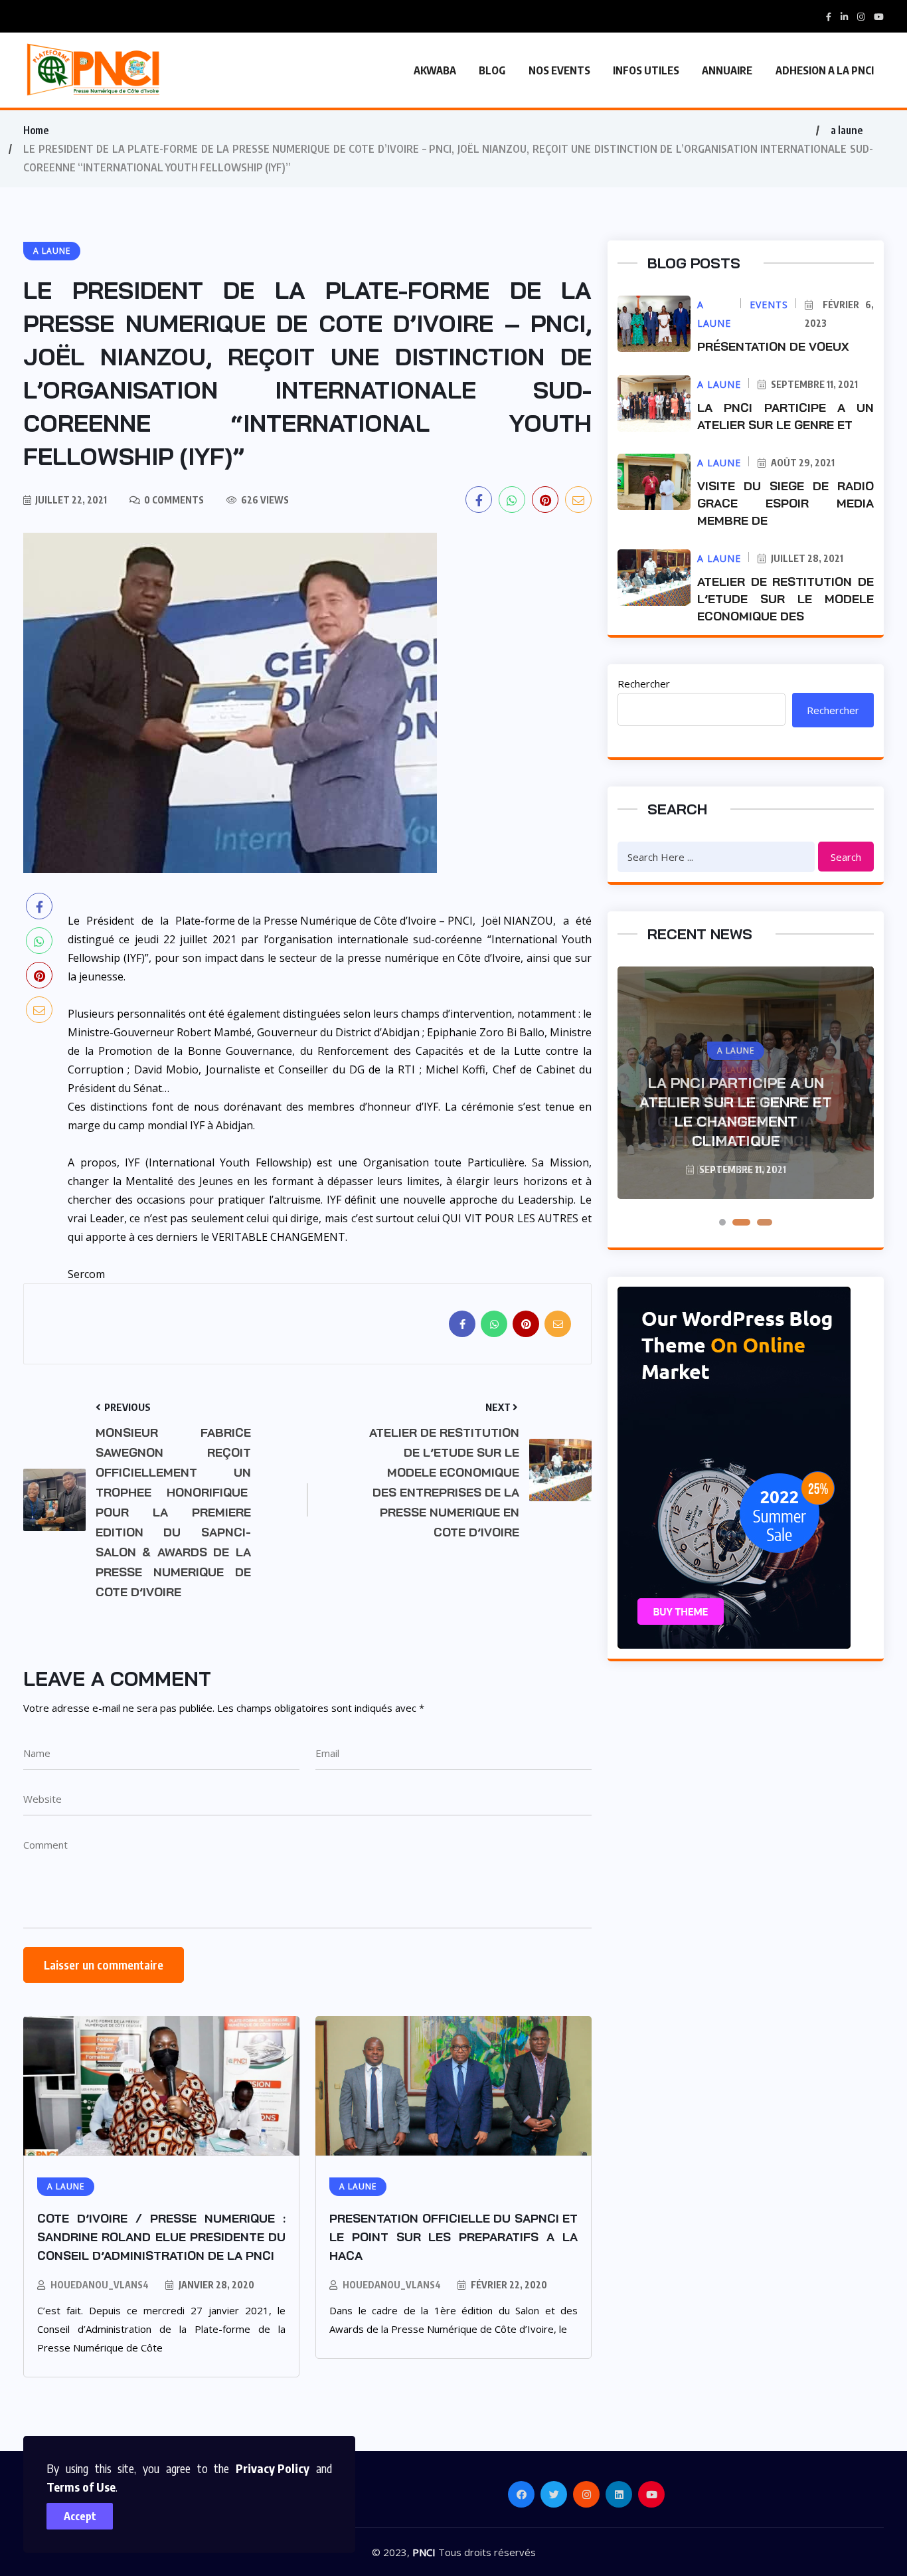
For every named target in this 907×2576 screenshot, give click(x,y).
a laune (847, 130)
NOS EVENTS (559, 70)
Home (36, 130)
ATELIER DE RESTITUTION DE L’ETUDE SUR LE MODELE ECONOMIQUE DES (785, 599)
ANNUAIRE (727, 70)
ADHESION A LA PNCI (825, 70)
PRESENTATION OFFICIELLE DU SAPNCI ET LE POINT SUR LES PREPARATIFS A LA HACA (453, 2237)
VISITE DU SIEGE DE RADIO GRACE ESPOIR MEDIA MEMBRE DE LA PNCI (736, 1121)
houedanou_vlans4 (100, 2285)
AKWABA (435, 70)
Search (846, 857)
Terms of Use (81, 2487)
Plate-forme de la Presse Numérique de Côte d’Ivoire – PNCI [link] (324, 921)
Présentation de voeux (773, 346)
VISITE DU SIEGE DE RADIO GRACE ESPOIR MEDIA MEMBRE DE (785, 503)
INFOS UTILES (646, 70)
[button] (722, 1222)
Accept (80, 2516)
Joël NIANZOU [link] (518, 921)
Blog (492, 70)
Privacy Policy (273, 2468)
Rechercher (644, 684)
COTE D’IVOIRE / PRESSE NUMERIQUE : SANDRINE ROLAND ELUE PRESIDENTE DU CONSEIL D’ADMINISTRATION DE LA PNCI (161, 2237)
